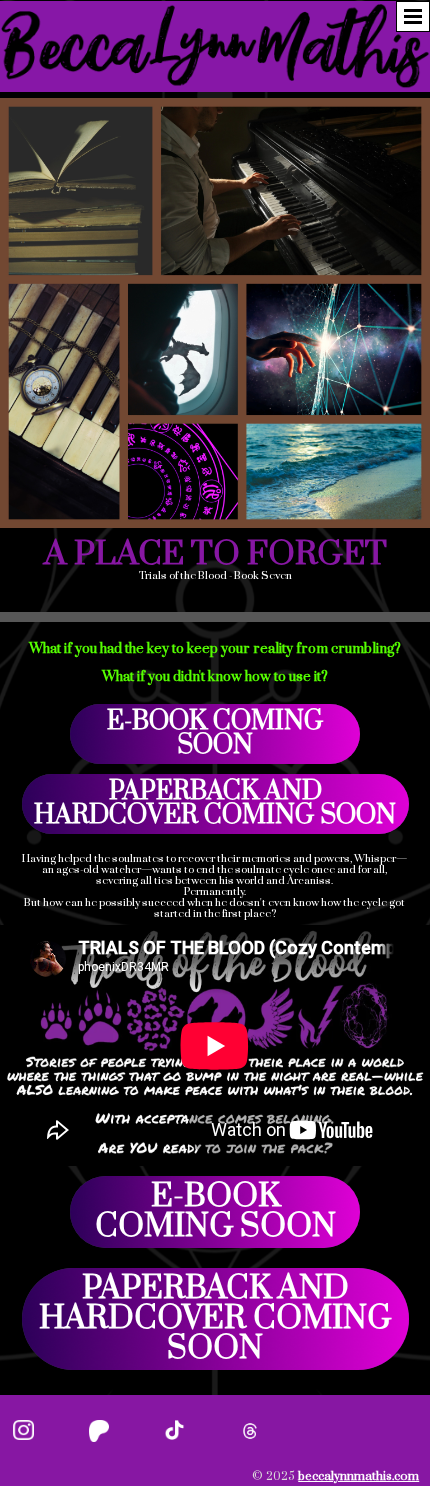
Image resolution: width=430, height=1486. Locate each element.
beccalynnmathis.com (358, 1476)
